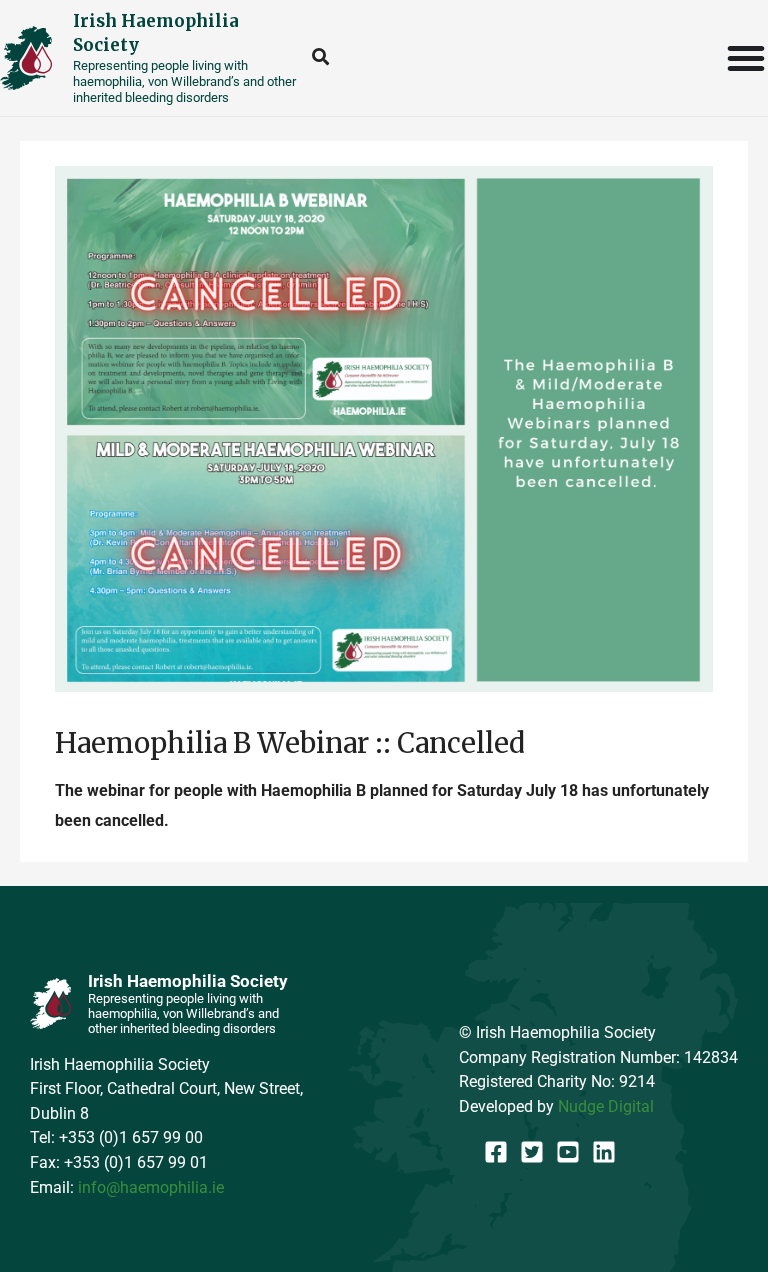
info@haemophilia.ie (151, 1187)
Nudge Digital (606, 1106)
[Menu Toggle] (747, 58)
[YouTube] (568, 1152)
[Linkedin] (604, 1152)
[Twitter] (532, 1152)
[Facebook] (496, 1152)
